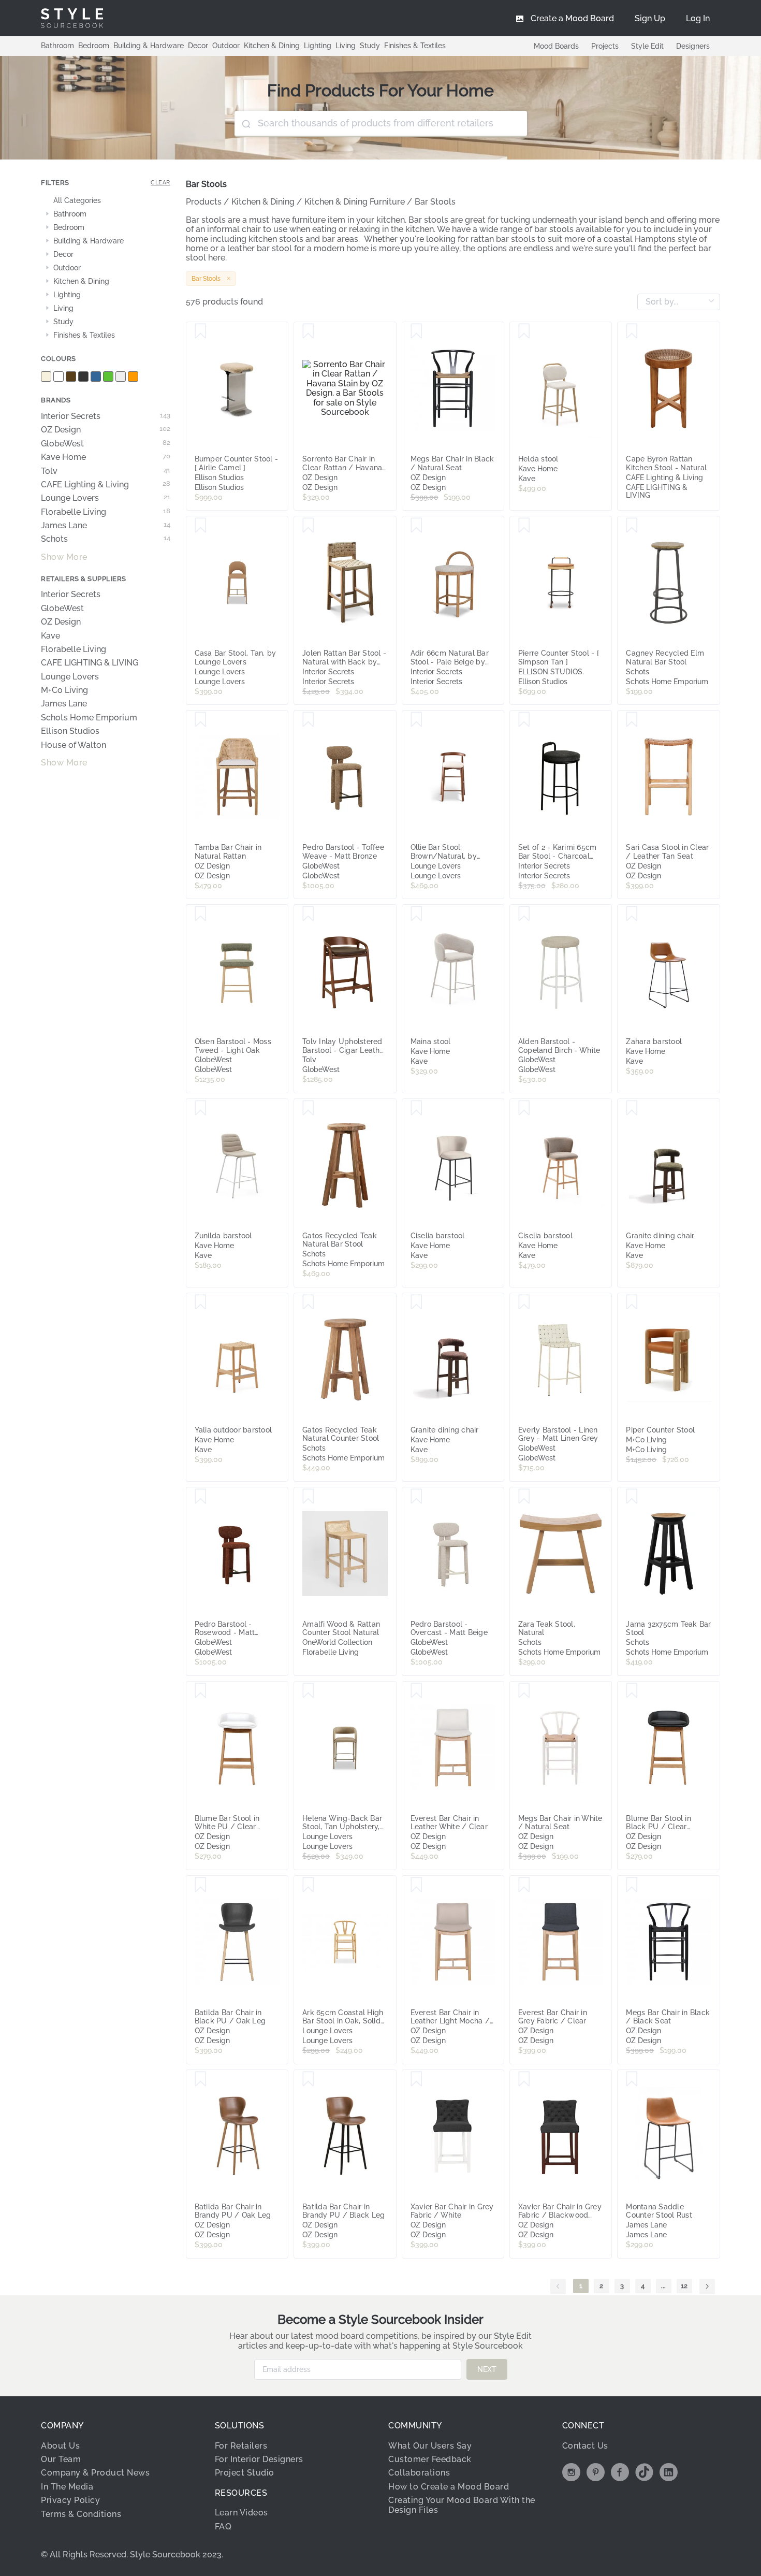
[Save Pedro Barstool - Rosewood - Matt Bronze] (201, 1497)
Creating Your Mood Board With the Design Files (462, 2505)
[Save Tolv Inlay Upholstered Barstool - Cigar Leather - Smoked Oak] (308, 914)
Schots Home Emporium (89, 718)
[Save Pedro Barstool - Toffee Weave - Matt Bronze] (308, 720)
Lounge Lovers (106, 498)
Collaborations (419, 2473)
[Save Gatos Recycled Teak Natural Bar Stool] (308, 1108)
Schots (106, 539)
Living (346, 46)
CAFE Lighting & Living (106, 485)
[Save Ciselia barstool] (416, 1108)
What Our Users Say (430, 2446)
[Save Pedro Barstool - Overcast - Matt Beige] (416, 1497)
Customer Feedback (430, 2459)
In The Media (67, 2487)
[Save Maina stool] (416, 914)
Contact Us (585, 2446)
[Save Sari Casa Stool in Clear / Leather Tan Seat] (632, 720)
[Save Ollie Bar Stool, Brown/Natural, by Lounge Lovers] (416, 720)
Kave (50, 636)
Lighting (318, 46)
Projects (605, 46)
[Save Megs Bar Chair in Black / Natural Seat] (416, 331)
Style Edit (647, 46)
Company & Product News (95, 2473)
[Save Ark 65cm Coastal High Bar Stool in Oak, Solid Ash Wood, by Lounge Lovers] (308, 1885)
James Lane (106, 526)
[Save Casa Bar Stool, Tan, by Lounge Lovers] (201, 526)
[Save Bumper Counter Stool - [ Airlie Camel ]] (201, 331)
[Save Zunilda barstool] (201, 1108)
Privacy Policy (70, 2500)
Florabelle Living (106, 512)
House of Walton (74, 745)
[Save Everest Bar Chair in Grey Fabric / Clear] (524, 1885)
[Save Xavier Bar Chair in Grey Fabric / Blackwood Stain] (524, 2079)
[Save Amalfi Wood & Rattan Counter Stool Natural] (308, 1497)
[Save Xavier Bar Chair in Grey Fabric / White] (416, 2079)
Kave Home (106, 457)
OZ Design (106, 430)
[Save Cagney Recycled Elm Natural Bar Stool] (632, 526)
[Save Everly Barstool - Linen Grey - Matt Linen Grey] (524, 1303)
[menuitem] (698, 18)
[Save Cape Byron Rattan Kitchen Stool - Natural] (632, 331)
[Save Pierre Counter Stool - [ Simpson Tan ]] (524, 526)
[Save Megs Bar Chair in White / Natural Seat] (524, 1691)
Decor (198, 46)
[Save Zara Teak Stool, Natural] (524, 1497)
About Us (60, 2446)
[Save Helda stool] (524, 331)
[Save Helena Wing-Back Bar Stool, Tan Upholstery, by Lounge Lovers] (308, 1691)
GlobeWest (106, 444)
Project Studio (245, 2473)
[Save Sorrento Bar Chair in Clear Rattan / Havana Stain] (308, 331)
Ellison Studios (70, 731)
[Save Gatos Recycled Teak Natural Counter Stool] (308, 1303)
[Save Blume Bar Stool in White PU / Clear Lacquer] (201, 1691)
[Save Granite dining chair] (632, 1108)
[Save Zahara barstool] (632, 914)
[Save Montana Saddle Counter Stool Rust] (632, 2079)
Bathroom (57, 46)
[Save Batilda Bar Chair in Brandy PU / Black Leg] (308, 2079)
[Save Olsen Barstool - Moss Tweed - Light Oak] (201, 914)
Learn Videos (242, 2513)
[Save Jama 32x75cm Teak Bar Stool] (632, 1497)
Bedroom (94, 46)
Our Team (61, 2459)
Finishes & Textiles (415, 46)
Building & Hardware (149, 46)
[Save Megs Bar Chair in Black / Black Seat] (632, 1885)
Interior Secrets (106, 416)
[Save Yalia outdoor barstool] (201, 1303)
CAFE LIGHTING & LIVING (90, 663)
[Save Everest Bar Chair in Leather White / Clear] (416, 1691)
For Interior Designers (259, 2459)
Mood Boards (556, 46)
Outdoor (226, 46)
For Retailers (241, 2446)
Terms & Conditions (81, 2514)
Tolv (106, 471)
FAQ (223, 2527)
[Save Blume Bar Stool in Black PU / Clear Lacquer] (632, 1691)
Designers (693, 46)
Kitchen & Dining (272, 46)
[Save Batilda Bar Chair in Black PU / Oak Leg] (201, 1885)
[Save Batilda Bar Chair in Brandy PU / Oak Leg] (201, 2079)
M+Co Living (64, 690)
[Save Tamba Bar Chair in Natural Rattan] (201, 720)
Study (370, 46)
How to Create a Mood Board (449, 2487)
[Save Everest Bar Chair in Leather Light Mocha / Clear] (416, 1885)
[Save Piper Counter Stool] (632, 1303)
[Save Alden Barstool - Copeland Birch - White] (524, 914)
